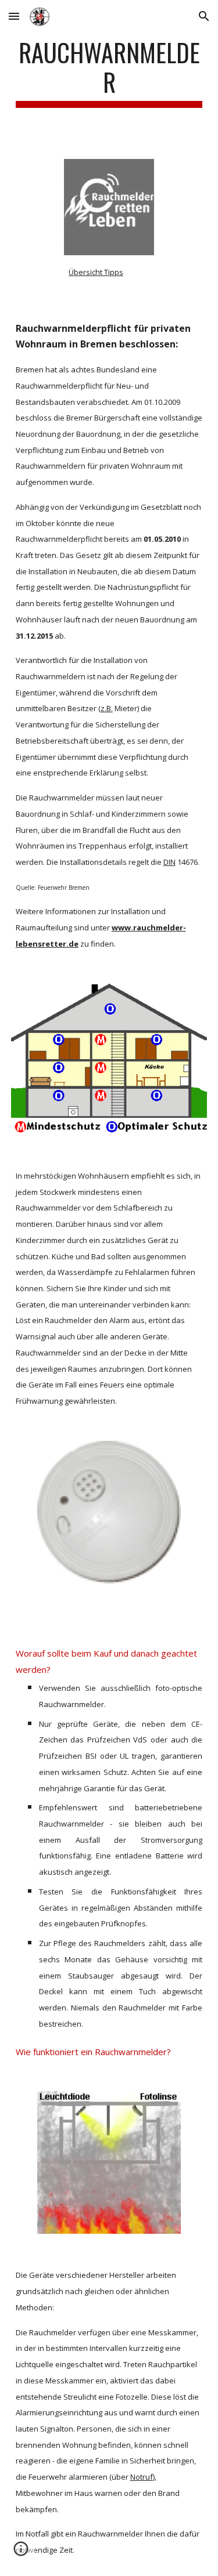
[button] (14, 16)
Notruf (142, 2477)
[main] (109, 73)
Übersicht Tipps (96, 272)
